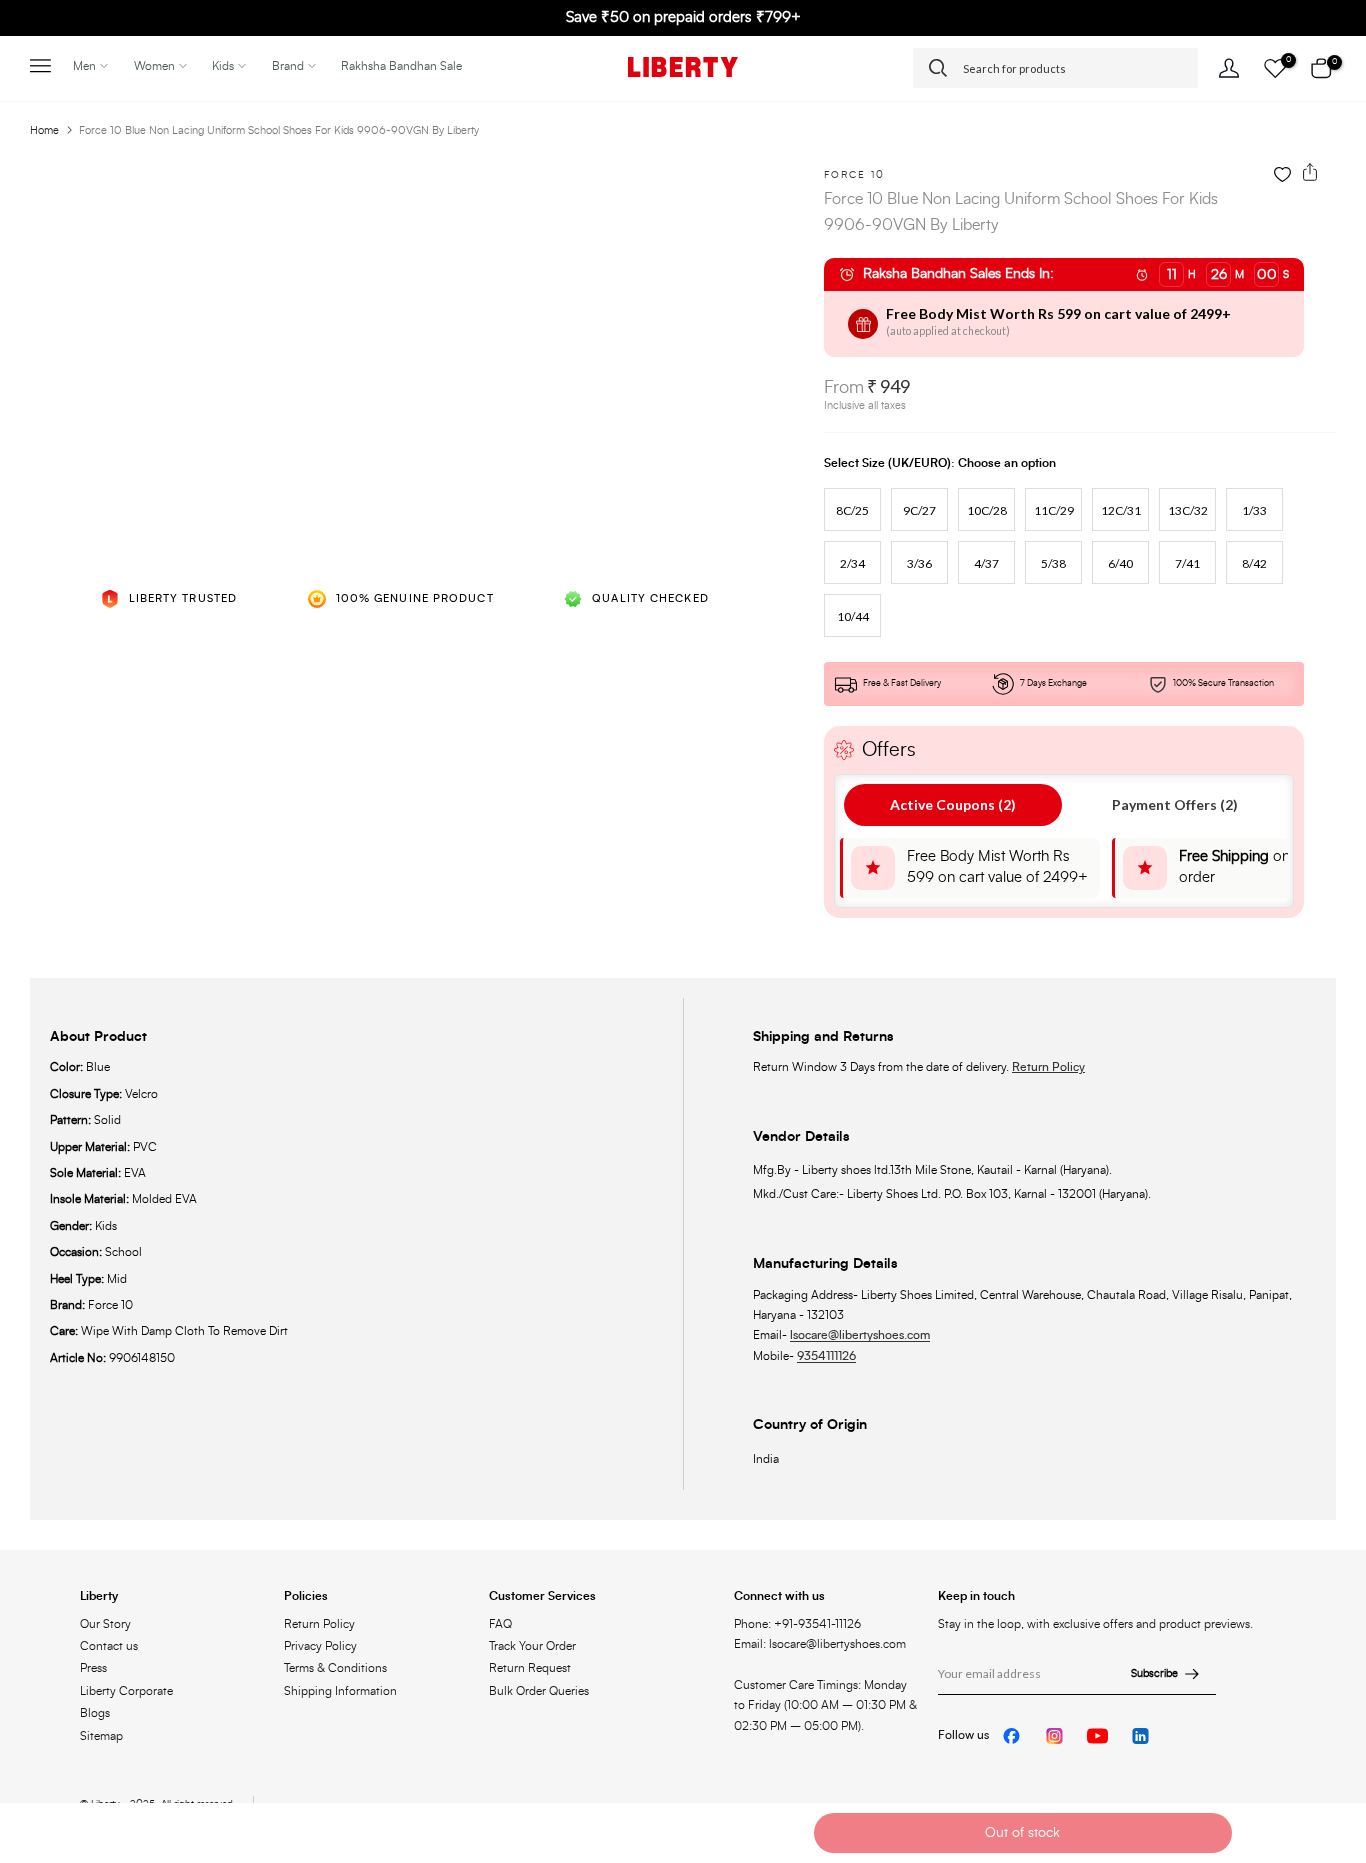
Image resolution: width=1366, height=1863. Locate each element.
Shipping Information (340, 1691)
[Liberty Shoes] (683, 67)
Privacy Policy (320, 1646)
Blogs (95, 1713)
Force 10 (854, 175)
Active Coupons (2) (953, 804)
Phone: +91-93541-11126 (797, 1624)
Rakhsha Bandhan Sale (401, 66)
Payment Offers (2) (1175, 804)
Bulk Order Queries (539, 1691)
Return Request (530, 1668)
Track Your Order (532, 1646)
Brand (288, 66)
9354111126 (826, 1356)
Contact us (109, 1646)
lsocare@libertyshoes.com (860, 1335)
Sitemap (101, 1736)
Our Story (105, 1624)
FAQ (500, 1624)
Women (154, 66)
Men (84, 66)
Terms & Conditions (335, 1668)
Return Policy (1048, 1067)
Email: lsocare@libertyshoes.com (820, 1644)
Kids (223, 66)
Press (93, 1668)
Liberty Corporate (126, 1691)
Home (44, 130)
